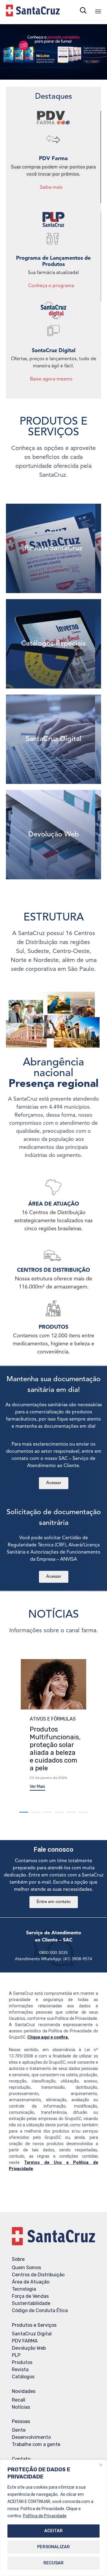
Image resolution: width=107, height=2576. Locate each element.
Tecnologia (24, 2289)
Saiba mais (51, 188)
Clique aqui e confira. (48, 2037)
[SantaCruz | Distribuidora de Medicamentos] (33, 10)
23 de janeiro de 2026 (48, 1778)
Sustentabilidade (31, 2303)
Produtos (22, 2362)
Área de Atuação (31, 2282)
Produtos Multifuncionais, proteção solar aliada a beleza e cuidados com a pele (55, 1749)
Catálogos (23, 2377)
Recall (19, 2400)
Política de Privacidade (45, 2516)
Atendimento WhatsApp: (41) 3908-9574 (53, 1959)
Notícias (21, 2407)
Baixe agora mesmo (51, 379)
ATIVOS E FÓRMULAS (53, 1719)
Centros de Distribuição (38, 2275)
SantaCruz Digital (32, 2334)
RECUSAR (53, 2563)
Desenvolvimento (31, 2437)
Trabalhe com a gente (36, 2444)
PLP (16, 2355)
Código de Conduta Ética (40, 2310)
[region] (53, 2518)
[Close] (101, 2465)
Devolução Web (29, 2348)
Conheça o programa (51, 286)
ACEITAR (53, 2531)
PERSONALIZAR (53, 2547)
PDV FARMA (25, 2341)
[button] (37, 1787)
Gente (19, 2430)
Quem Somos (26, 2268)
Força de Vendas (30, 2296)
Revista (20, 2370)
